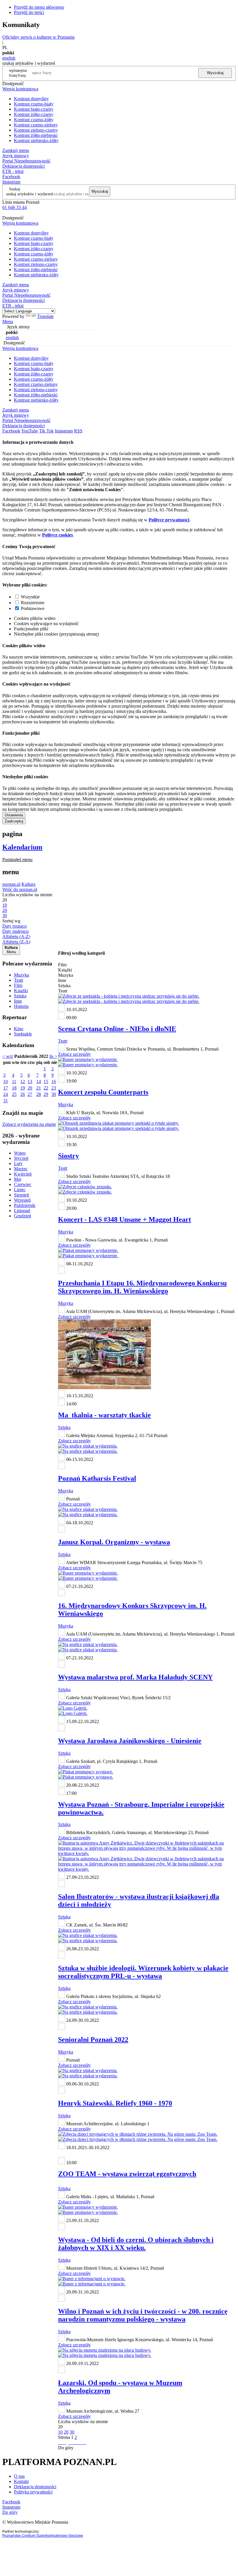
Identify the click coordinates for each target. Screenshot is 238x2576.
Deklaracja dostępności (35, 2487)
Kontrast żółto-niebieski (36, 135)
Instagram (11, 182)
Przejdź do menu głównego (39, 7)
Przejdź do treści (29, 12)
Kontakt (21, 2481)
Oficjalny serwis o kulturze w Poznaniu (38, 37)
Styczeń (21, 1158)
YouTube (30, 431)
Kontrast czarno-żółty (34, 120)
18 (14, 1088)
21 (39, 1088)
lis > (53, 1056)
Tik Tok (46, 431)
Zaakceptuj (14, 821)
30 (54, 1094)
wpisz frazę (22, 73)
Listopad (22, 1211)
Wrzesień (22, 1200)
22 (46, 1088)
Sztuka (20, 996)
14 (39, 1082)
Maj (18, 1179)
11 (14, 1082)
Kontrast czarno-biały (34, 104)
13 (30, 1082)
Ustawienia (14, 815)
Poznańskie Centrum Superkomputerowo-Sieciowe (43, 2536)
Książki (21, 991)
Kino (19, 1029)
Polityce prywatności (169, 520)
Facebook (11, 177)
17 (6, 1088)
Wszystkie (30, 597)
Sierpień (21, 1195)
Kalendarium (22, 847)
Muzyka (21, 975)
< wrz (8, 1056)
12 (23, 1082)
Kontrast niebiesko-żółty (36, 141)
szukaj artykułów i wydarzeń (30, 194)
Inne (18, 1001)
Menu (8, 322)
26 (23, 1094)
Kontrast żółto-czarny (34, 114)
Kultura (28, 884)
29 (46, 1094)
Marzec (21, 1169)
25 (14, 1094)
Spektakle (23, 1034)
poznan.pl (11, 884)
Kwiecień (23, 1174)
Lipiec (20, 1190)
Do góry (66, 2448)
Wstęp (20, 1153)
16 (54, 1082)
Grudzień (22, 1216)
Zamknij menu (16, 150)
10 (6, 1082)
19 (23, 1088)
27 (30, 1094)
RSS (78, 431)
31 (6, 1101)
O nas (19, 2476)
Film (18, 985)
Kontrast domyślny (31, 99)
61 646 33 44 (15, 207)
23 (54, 1088)
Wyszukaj (215, 73)
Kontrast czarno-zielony (36, 125)
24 (6, 1094)
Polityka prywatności (33, 2492)
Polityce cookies (57, 535)
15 (46, 1082)
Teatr (19, 980)
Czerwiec (23, 1184)
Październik (25, 1205)
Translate (45, 316)
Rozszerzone (33, 603)
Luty (18, 1163)
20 (30, 1088)
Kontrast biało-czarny (34, 109)
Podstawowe (33, 608)
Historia (21, 1006)
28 (39, 1094)
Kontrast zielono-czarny (36, 130)
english (9, 58)
